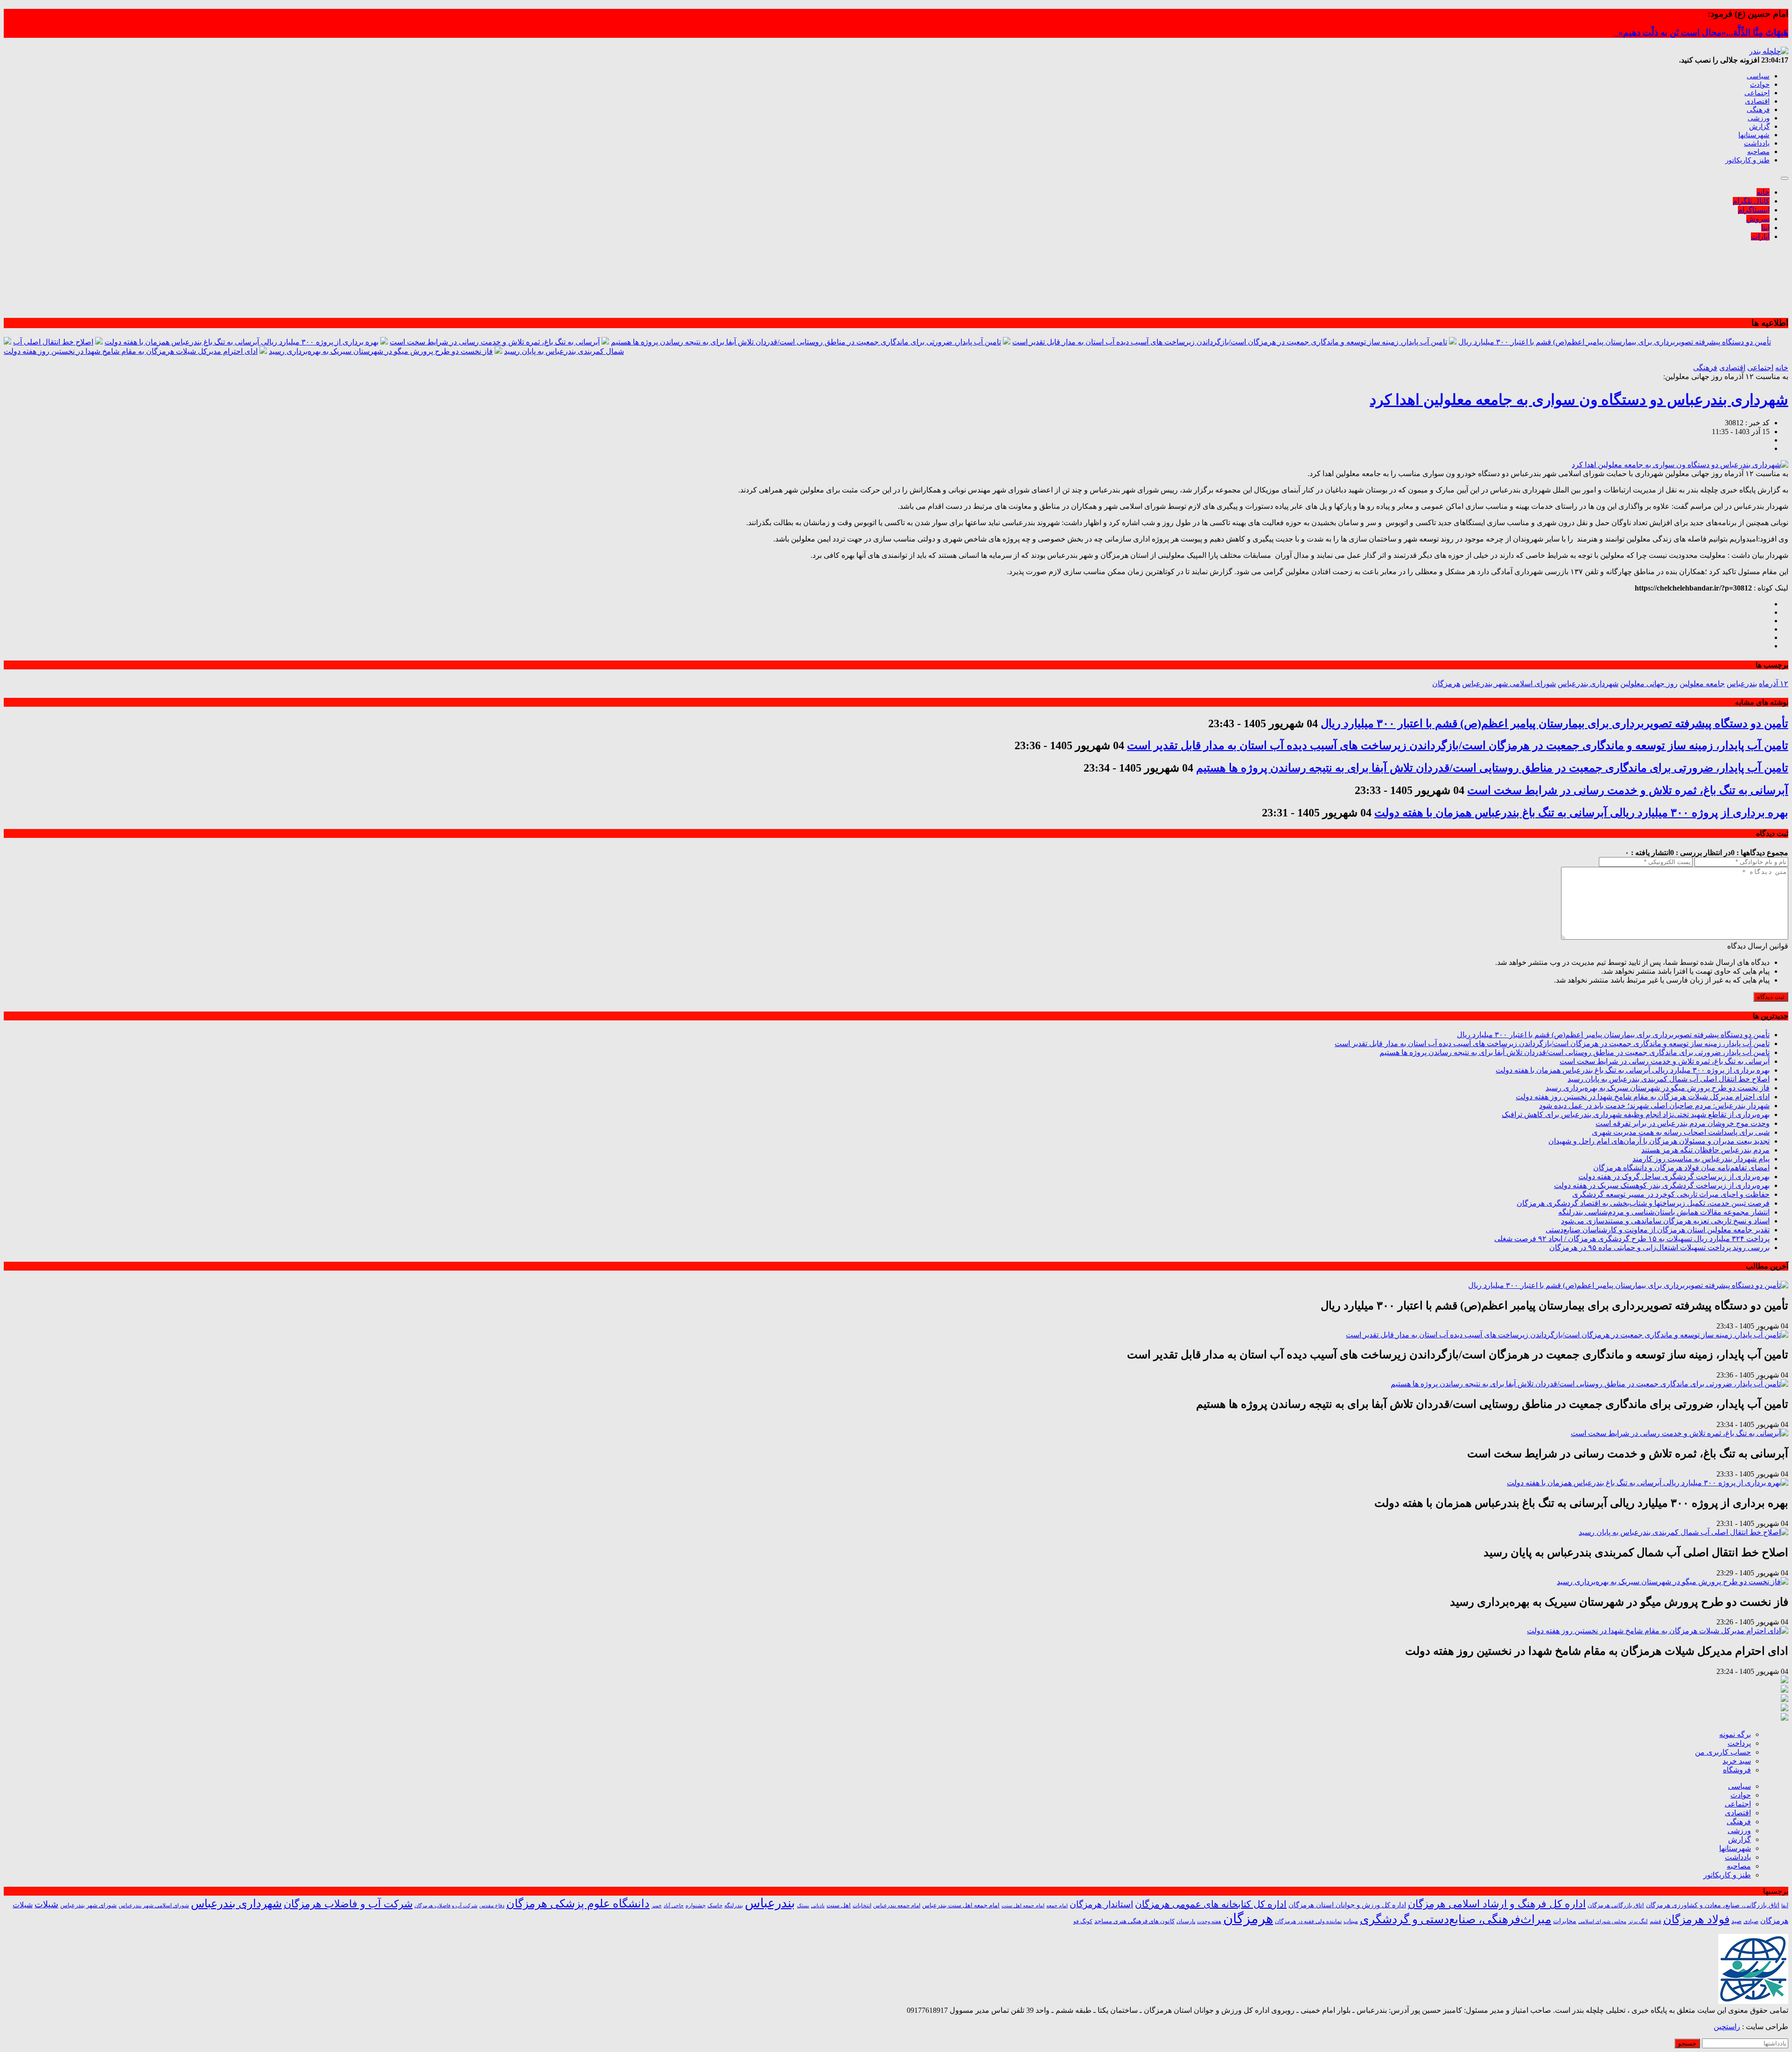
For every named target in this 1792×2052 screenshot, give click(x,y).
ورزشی (1759, 118)
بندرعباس (1742, 684)
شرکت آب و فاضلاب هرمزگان (348, 1904)
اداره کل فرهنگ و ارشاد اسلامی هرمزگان (1497, 1904)
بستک (803, 1905)
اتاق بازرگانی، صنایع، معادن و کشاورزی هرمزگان (1713, 1905)
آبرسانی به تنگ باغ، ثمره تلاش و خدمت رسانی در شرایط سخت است (495, 342)
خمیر (657, 1905)
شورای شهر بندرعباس (88, 1905)
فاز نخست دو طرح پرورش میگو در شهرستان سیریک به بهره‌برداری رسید (381, 351)
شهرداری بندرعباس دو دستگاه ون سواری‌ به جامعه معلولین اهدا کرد (1579, 400)
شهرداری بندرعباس (1588, 684)
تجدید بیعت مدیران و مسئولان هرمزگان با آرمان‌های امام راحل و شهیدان (1659, 1141)
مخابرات (1565, 1921)
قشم (1655, 1921)
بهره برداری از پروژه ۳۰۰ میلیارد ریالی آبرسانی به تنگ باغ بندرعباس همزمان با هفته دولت (241, 342)
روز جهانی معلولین (1649, 684)
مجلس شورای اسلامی (1602, 1922)
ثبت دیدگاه (1771, 997)
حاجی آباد (674, 1906)
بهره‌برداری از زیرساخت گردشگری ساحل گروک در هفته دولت (1674, 1177)
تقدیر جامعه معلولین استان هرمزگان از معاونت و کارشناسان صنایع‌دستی (1658, 1230)
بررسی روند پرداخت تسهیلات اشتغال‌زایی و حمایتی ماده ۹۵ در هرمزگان (1659, 1247)
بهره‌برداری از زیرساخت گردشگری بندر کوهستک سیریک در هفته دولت (1662, 1185)
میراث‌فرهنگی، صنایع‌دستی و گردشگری (1456, 1919)
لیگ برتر (1638, 1922)
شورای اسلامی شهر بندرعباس (1509, 684)
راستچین (1727, 2027)
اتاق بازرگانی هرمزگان (1616, 1905)
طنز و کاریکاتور (1747, 160)
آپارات (1760, 236)
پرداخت (1739, 1743)
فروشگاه (1737, 1770)
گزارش (1759, 126)
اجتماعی (1757, 93)
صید (1736, 1921)
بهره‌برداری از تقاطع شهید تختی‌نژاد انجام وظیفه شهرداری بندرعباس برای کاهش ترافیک (1636, 1114)
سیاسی (1758, 76)
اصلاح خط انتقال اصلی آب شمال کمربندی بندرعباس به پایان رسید (1669, 1079)
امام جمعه (1057, 1906)
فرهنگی (1758, 110)
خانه (1763, 192)
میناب (1351, 1921)
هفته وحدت (1209, 1921)
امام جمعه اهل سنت (1023, 1906)
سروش (1758, 219)
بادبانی (818, 1906)
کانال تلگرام (1751, 201)
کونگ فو (1083, 1922)
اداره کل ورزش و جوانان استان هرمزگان (1347, 1905)
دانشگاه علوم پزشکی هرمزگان (578, 1904)
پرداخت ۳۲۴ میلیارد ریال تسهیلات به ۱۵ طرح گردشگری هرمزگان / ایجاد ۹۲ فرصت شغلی (1632, 1239)
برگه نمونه (1735, 1734)
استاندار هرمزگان (1101, 1904)
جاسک (715, 1906)
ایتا (1765, 228)
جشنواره (696, 1905)
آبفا (1785, 1905)
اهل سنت (839, 1905)
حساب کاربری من (1723, 1752)
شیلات (46, 1904)
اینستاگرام (1754, 210)
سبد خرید (1737, 1761)
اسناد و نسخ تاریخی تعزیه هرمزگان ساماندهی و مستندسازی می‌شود (1665, 1221)
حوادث (1760, 84)
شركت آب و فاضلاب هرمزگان (446, 1905)
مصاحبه (1758, 152)
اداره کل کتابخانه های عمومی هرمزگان (1211, 1904)
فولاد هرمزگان (1696, 1919)
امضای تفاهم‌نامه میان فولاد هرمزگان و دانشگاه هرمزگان (1681, 1168)
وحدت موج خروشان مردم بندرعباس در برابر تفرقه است (1683, 1123)
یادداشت (1757, 143)
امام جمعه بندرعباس (897, 1905)
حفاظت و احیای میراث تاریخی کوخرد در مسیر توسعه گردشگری (1671, 1194)
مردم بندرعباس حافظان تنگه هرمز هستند (1705, 1150)
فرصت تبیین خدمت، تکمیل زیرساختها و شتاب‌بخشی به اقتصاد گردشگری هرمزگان (1643, 1203)
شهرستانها (1754, 135)
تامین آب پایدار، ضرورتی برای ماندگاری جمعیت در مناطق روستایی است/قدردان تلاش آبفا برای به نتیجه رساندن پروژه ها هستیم (806, 342)
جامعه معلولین (1702, 684)
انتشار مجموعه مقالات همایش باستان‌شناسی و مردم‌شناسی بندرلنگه (1664, 1212)
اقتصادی (1757, 101)
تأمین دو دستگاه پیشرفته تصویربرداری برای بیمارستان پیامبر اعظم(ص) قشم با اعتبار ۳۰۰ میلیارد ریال (1615, 342)
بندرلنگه (734, 1905)
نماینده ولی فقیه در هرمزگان (1308, 1921)
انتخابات (862, 1905)
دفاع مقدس (492, 1906)
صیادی (1751, 1921)
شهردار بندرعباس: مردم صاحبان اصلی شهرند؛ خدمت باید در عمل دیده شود (1654, 1106)
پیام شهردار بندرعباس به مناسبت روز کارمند (1701, 1159)
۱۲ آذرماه (1774, 684)
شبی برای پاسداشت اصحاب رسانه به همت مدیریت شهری (1681, 1132)
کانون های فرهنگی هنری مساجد (1134, 1921)
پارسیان (1186, 1922)
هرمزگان (1446, 684)
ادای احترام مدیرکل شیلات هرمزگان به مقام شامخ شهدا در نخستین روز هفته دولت (131, 351)
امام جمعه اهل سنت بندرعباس (961, 1905)
